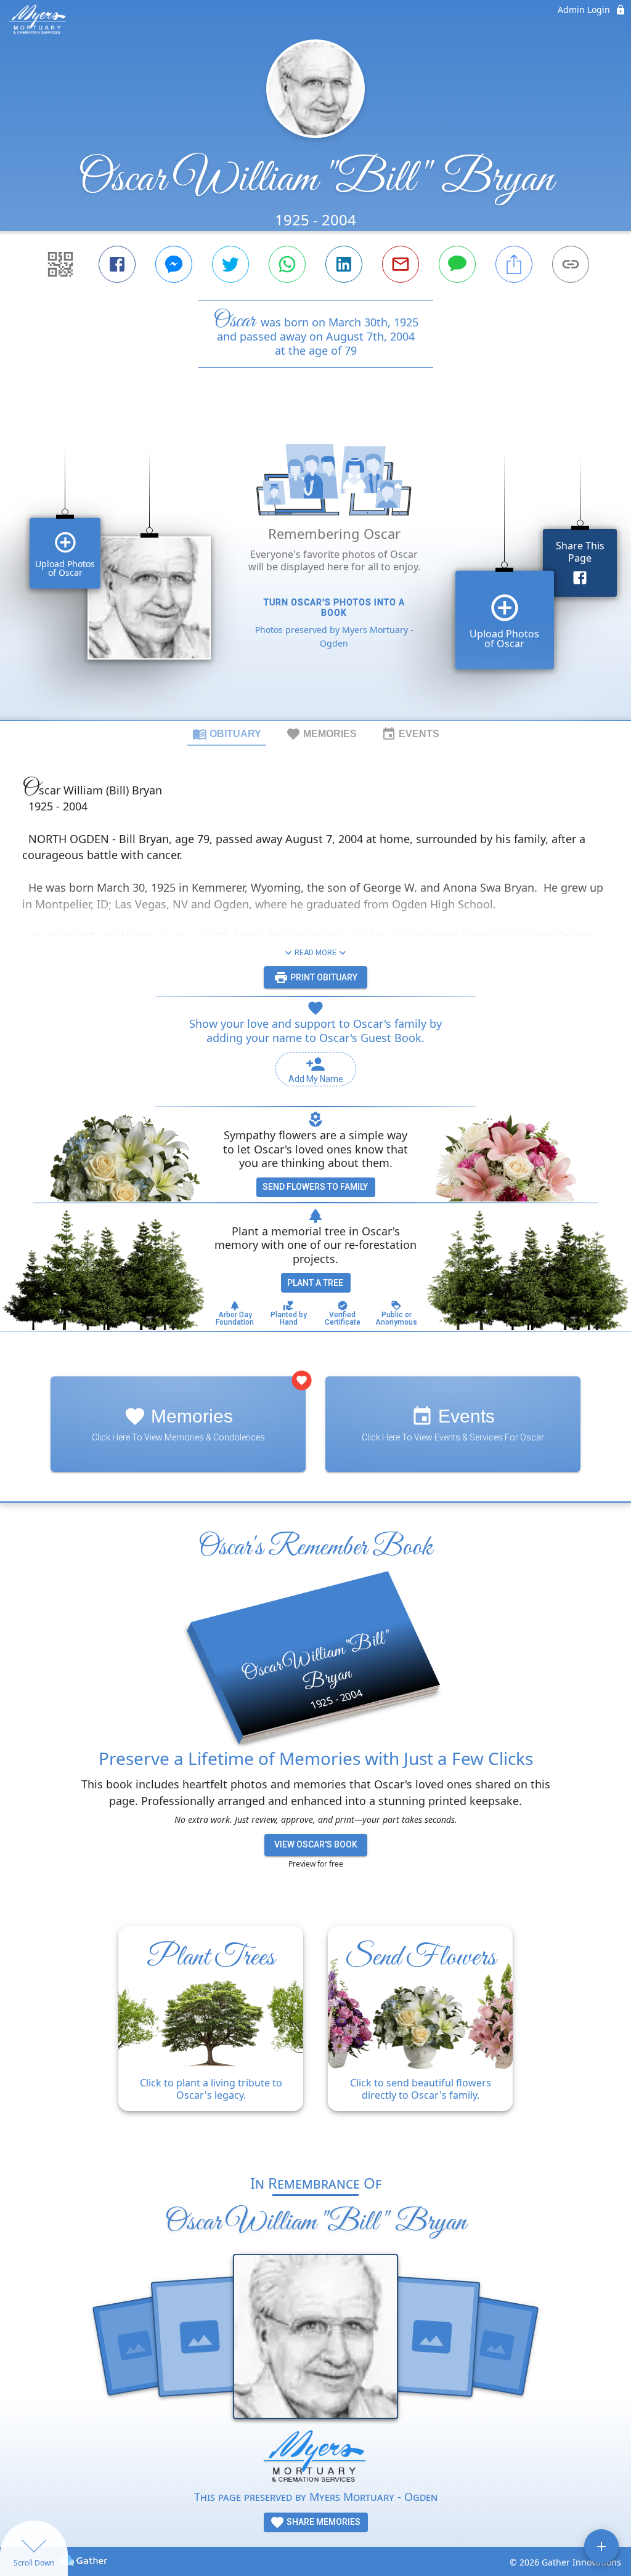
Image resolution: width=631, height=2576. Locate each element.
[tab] (227, 733)
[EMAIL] (401, 264)
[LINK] (571, 264)
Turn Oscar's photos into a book (334, 608)
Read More (315, 953)
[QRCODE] (60, 264)
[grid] (315, 565)
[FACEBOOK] (117, 264)
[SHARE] (514, 264)
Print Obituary (323, 977)
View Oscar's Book (316, 1844)
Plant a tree (315, 1283)
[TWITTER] (230, 264)
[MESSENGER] (174, 264)
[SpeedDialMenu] (601, 2546)
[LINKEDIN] (344, 264)
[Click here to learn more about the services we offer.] (315, 2459)
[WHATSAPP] (287, 264)
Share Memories (323, 2522)
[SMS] (457, 264)
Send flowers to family (315, 1187)
